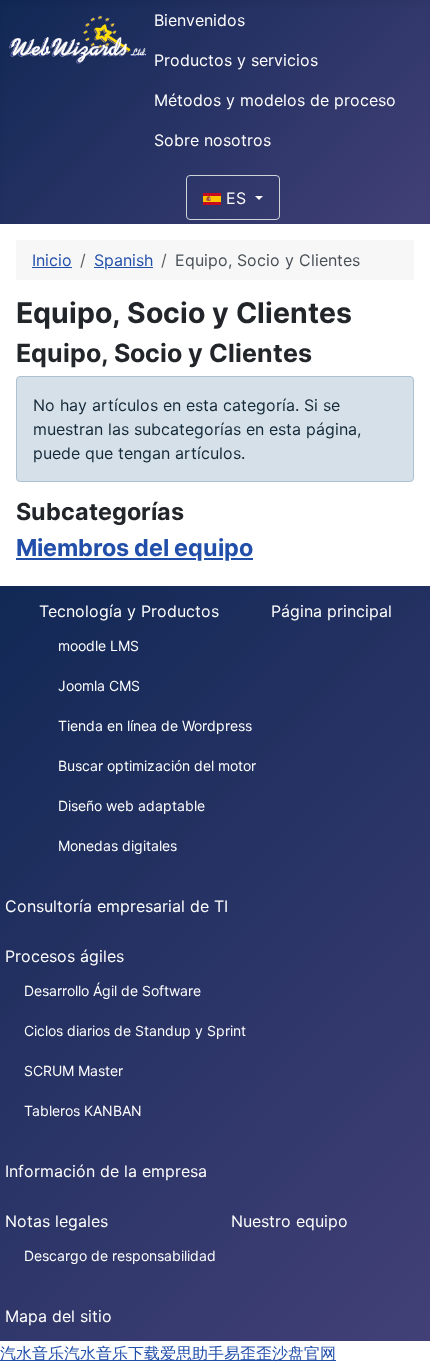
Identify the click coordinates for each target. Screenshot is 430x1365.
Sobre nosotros (212, 140)
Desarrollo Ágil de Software (112, 990)
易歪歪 (248, 1353)
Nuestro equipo (289, 1221)
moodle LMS (98, 645)
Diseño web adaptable (131, 805)
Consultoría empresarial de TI (116, 906)
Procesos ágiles (64, 956)
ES (236, 198)
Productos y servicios (236, 60)
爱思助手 (192, 1353)
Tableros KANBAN (83, 1110)
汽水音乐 (32, 1353)
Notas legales (56, 1221)
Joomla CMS (99, 685)
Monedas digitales (117, 845)
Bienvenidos (199, 20)
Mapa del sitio (58, 1316)
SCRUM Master (73, 1070)
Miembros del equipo (134, 547)
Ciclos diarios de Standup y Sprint (135, 1030)
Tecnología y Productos (129, 611)
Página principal (331, 611)
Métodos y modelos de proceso (275, 100)
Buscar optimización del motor (157, 765)
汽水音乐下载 (112, 1353)
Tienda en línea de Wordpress (155, 725)
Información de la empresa (106, 1171)
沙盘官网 (304, 1353)
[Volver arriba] (405, 1340)
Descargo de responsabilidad (120, 1255)
